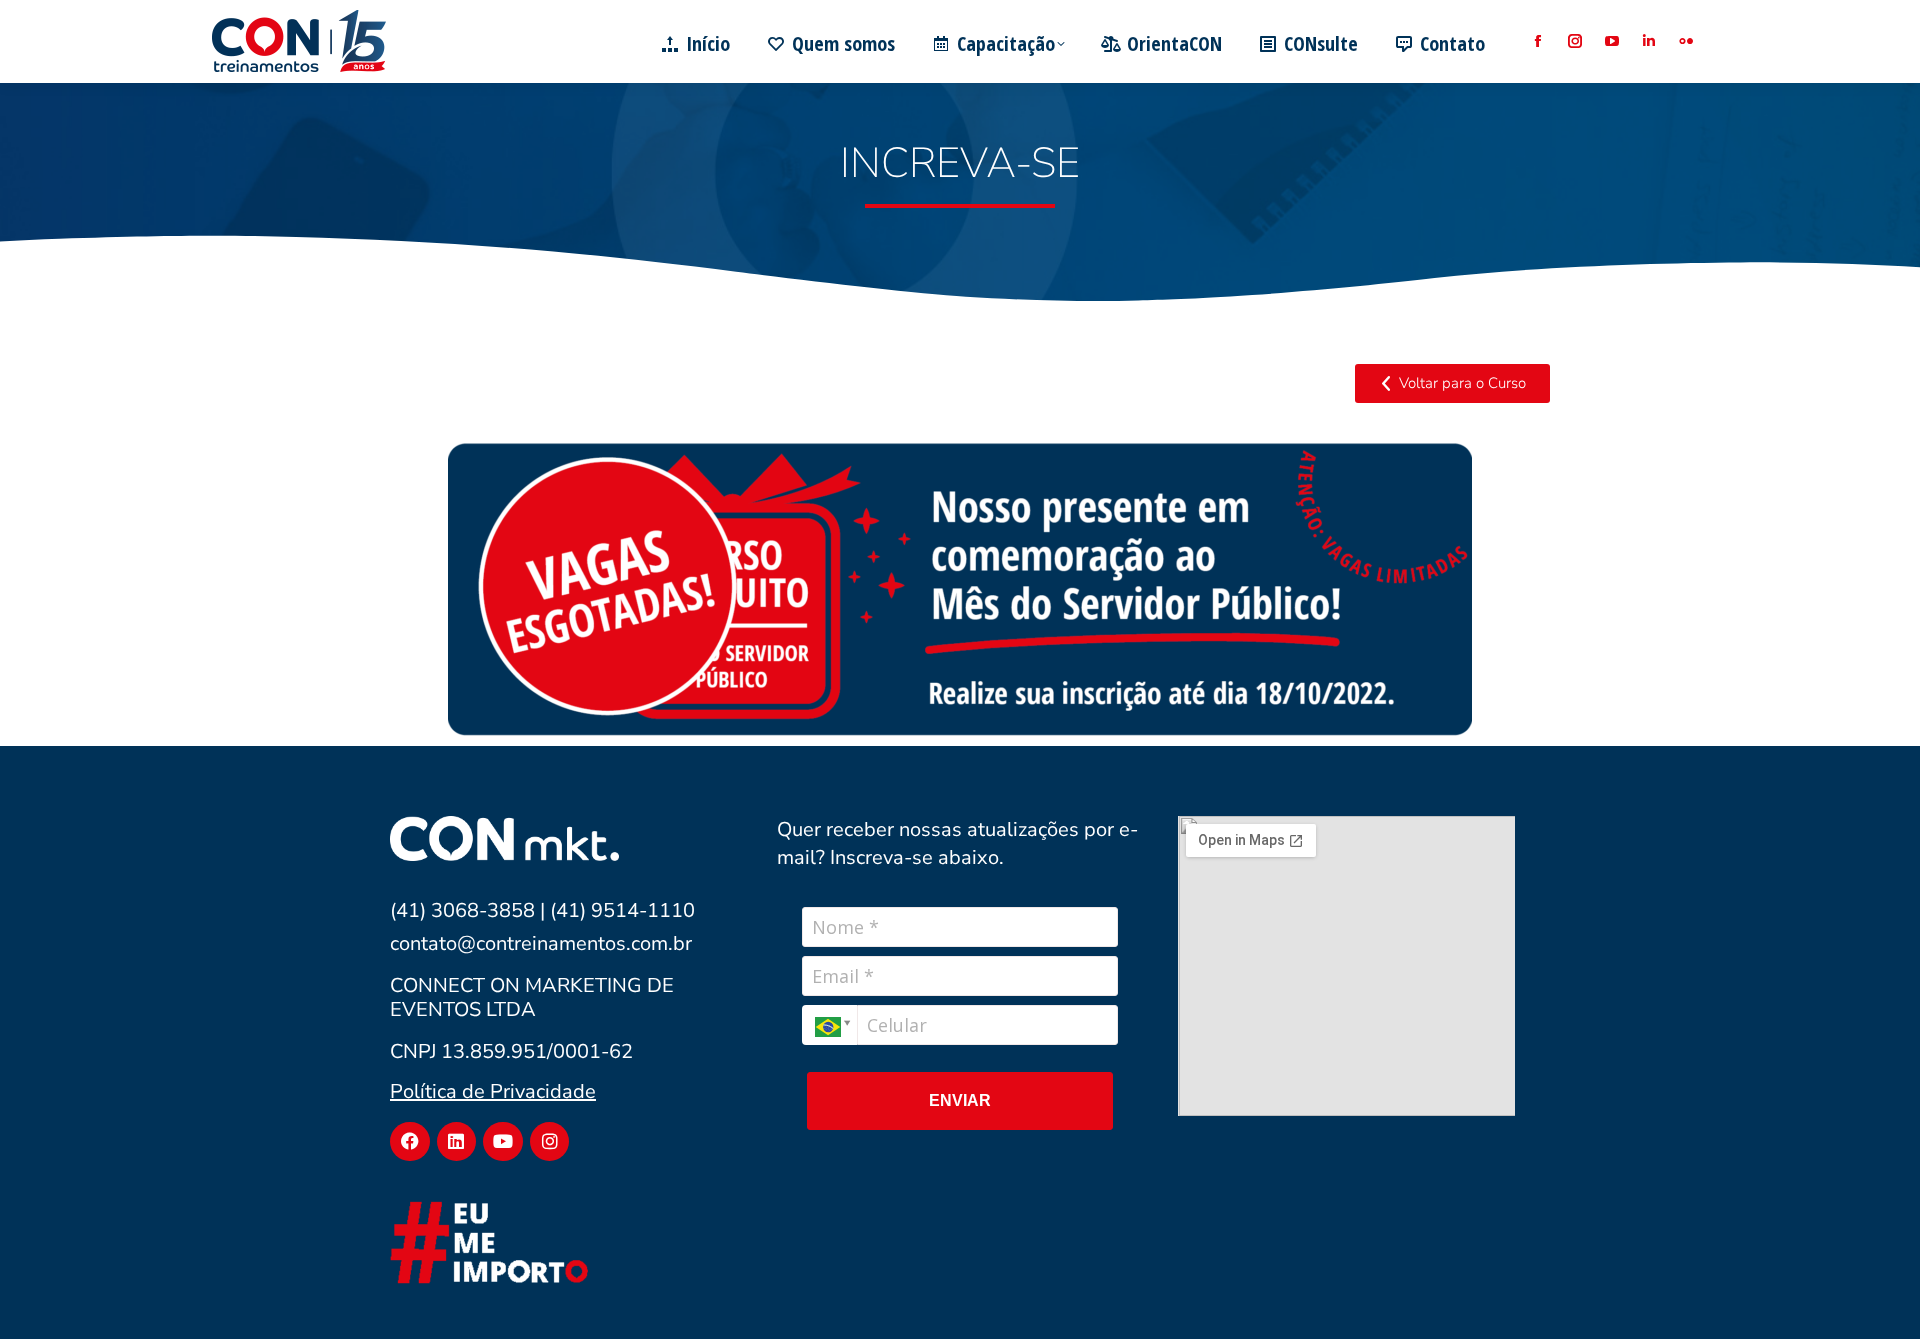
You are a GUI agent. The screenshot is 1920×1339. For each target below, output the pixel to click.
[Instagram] (550, 1142)
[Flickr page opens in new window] (1685, 41)
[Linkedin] (457, 1142)
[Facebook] (410, 1142)
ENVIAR (960, 1100)
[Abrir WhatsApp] (1870, 1288)
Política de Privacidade (493, 1091)
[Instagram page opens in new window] (1574, 41)
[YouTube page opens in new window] (1611, 41)
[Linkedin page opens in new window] (1648, 41)
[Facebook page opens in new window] (1537, 41)
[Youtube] (503, 1142)
